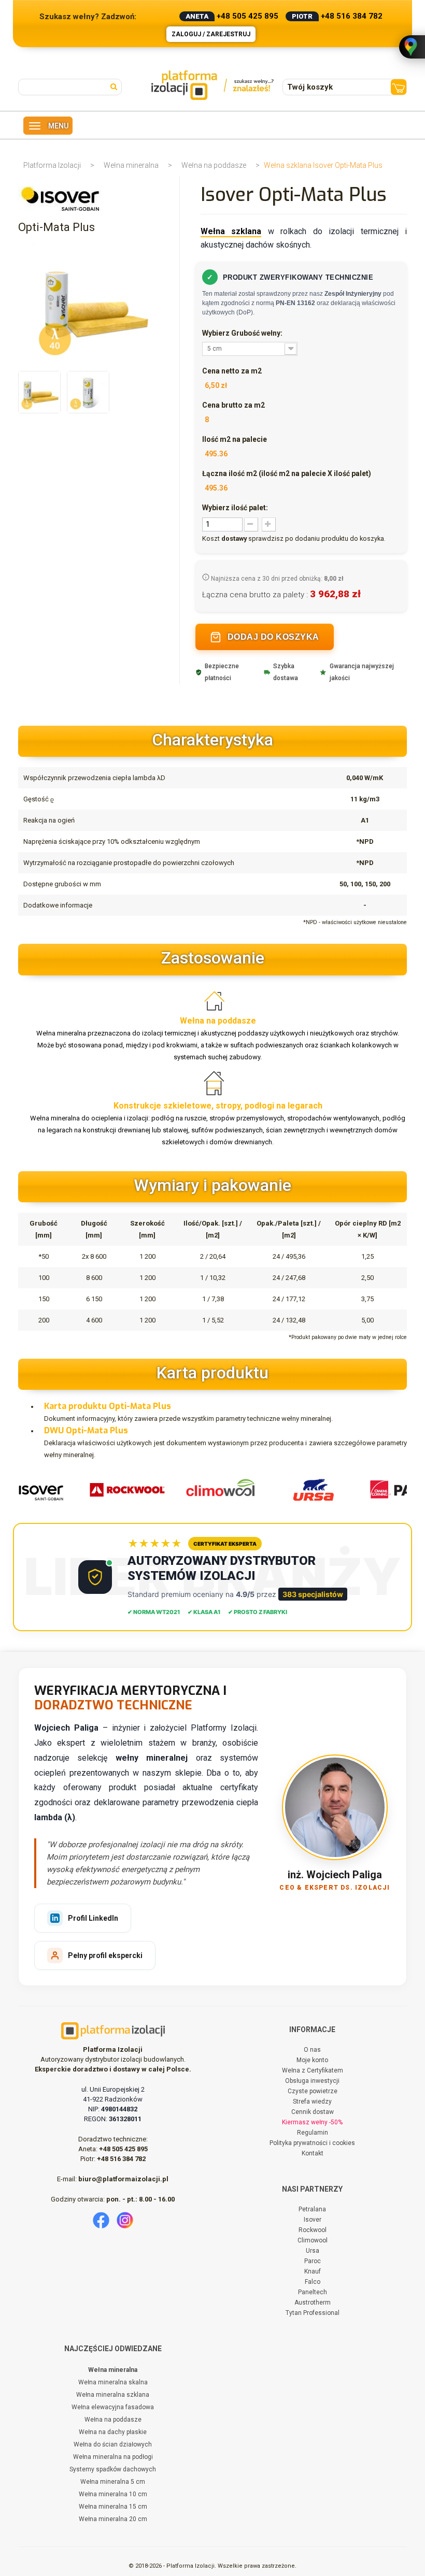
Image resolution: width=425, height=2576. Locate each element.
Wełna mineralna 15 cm (113, 2507)
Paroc (313, 2261)
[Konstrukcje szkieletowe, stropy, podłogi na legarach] (218, 1084)
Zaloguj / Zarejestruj (211, 34)
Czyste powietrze (313, 2091)
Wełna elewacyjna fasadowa (113, 2407)
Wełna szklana (231, 231)
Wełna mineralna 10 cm (113, 2494)
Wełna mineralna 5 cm (113, 2482)
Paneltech (313, 2292)
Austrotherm (313, 2302)
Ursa (313, 2251)
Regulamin (313, 2133)
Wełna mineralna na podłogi (113, 2457)
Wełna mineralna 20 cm (113, 2519)
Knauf (313, 2271)
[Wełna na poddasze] (218, 999)
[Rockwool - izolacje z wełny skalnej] (115, 1489)
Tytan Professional (313, 2313)
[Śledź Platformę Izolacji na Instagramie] (125, 2220)
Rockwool (313, 2230)
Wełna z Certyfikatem (313, 2070)
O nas (312, 2050)
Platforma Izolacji (52, 165)
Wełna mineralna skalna (113, 2382)
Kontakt (313, 2153)
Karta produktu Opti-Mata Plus (108, 1406)
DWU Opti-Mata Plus (86, 1430)
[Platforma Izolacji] (213, 85)
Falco (313, 2282)
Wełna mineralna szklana (113, 2395)
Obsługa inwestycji (312, 2081)
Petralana (312, 2209)
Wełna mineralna (131, 165)
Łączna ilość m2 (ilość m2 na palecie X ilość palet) (287, 473)
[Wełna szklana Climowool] (208, 1489)
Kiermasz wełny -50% (312, 2122)
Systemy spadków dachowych (113, 2469)
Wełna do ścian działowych (113, 2444)
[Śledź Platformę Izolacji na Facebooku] (101, 2220)
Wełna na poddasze (214, 165)
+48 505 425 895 (247, 16)
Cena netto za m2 (232, 371)
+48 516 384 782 (352, 16)
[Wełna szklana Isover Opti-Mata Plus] (39, 392)
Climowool (313, 2240)
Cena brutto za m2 (233, 405)
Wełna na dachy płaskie (113, 2432)
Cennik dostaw (313, 2112)
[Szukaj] (116, 86)
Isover (313, 2220)
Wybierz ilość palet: (235, 508)
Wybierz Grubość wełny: (243, 333)
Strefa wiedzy (312, 2102)
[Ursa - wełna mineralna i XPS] (301, 1489)
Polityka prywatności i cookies (312, 2143)
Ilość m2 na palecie (235, 439)
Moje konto (312, 2060)
